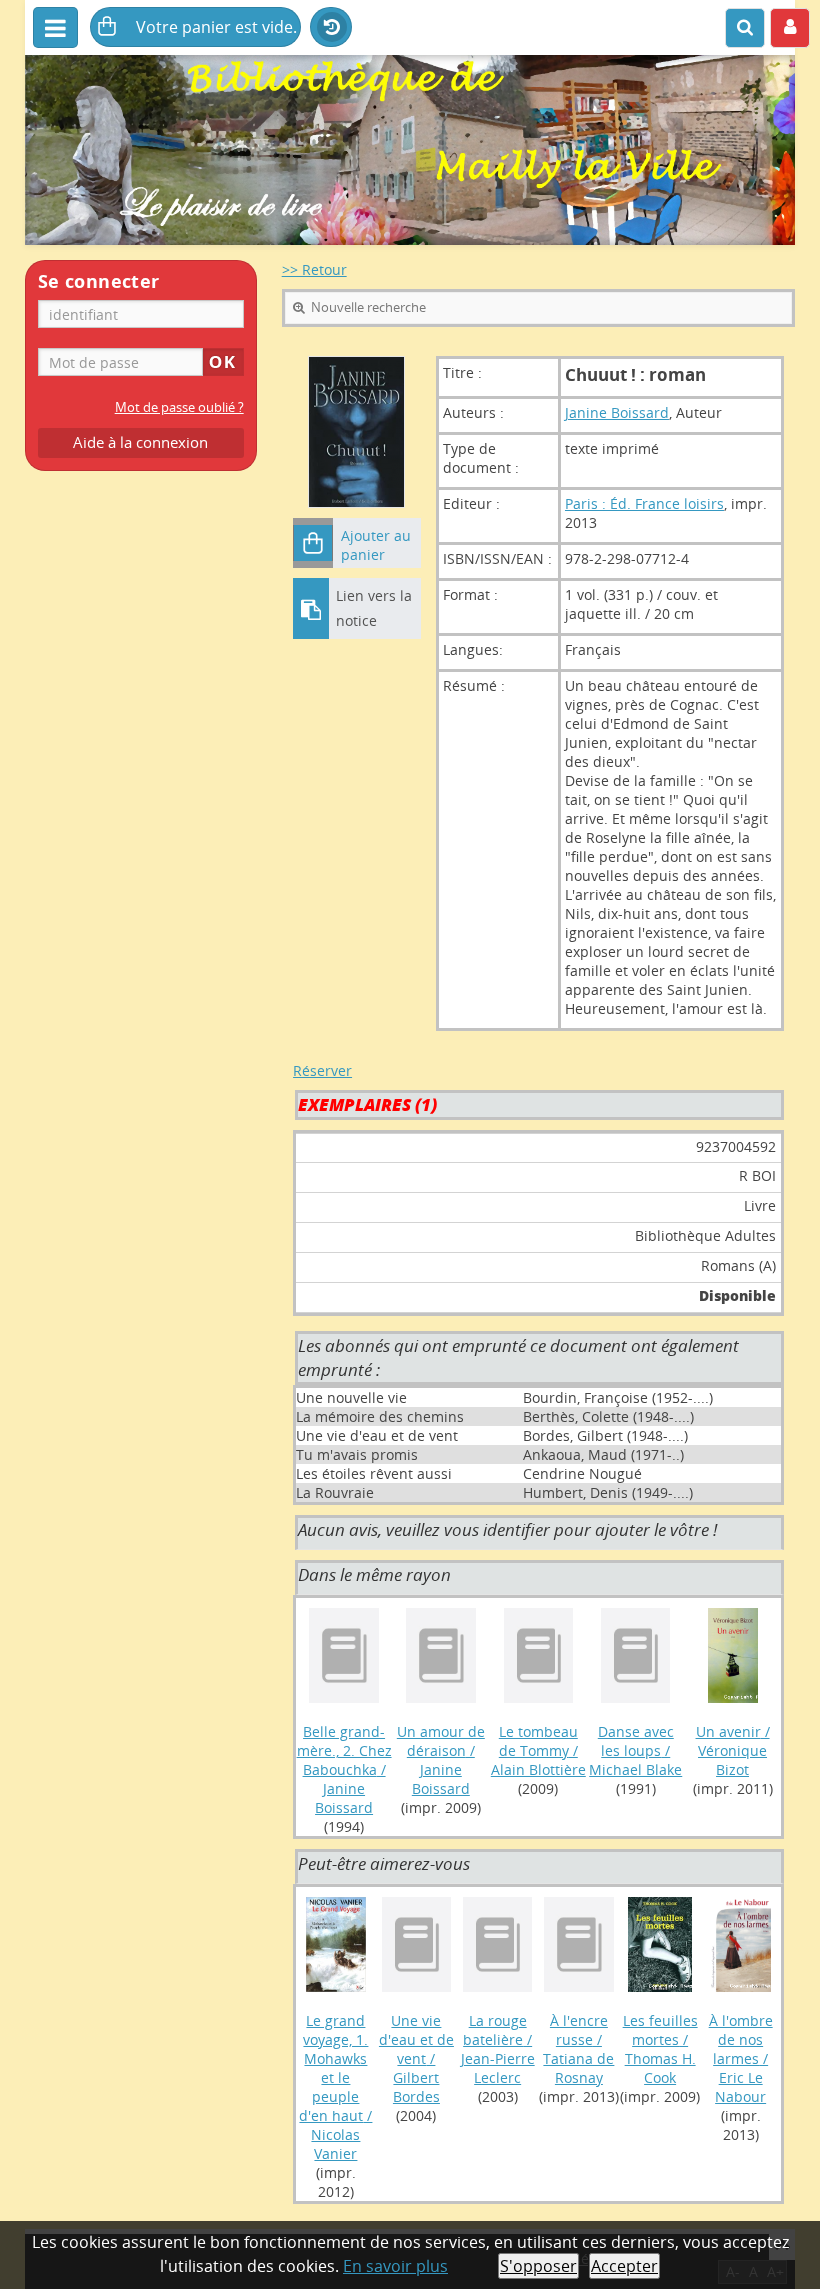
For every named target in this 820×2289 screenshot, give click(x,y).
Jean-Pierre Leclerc (498, 2068)
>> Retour (314, 269)
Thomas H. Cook (660, 2068)
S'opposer (538, 2266)
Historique (331, 28)
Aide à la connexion (140, 442)
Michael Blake (635, 1769)
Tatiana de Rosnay (578, 2068)
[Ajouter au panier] (313, 543)
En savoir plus (395, 2266)
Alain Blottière (538, 1769)
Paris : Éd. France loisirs (644, 503)
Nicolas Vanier (335, 2144)
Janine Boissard (617, 412)
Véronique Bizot (732, 1760)
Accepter (624, 2266)
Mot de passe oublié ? (179, 407)
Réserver (322, 1070)
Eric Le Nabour (740, 2087)
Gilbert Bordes (416, 2087)
